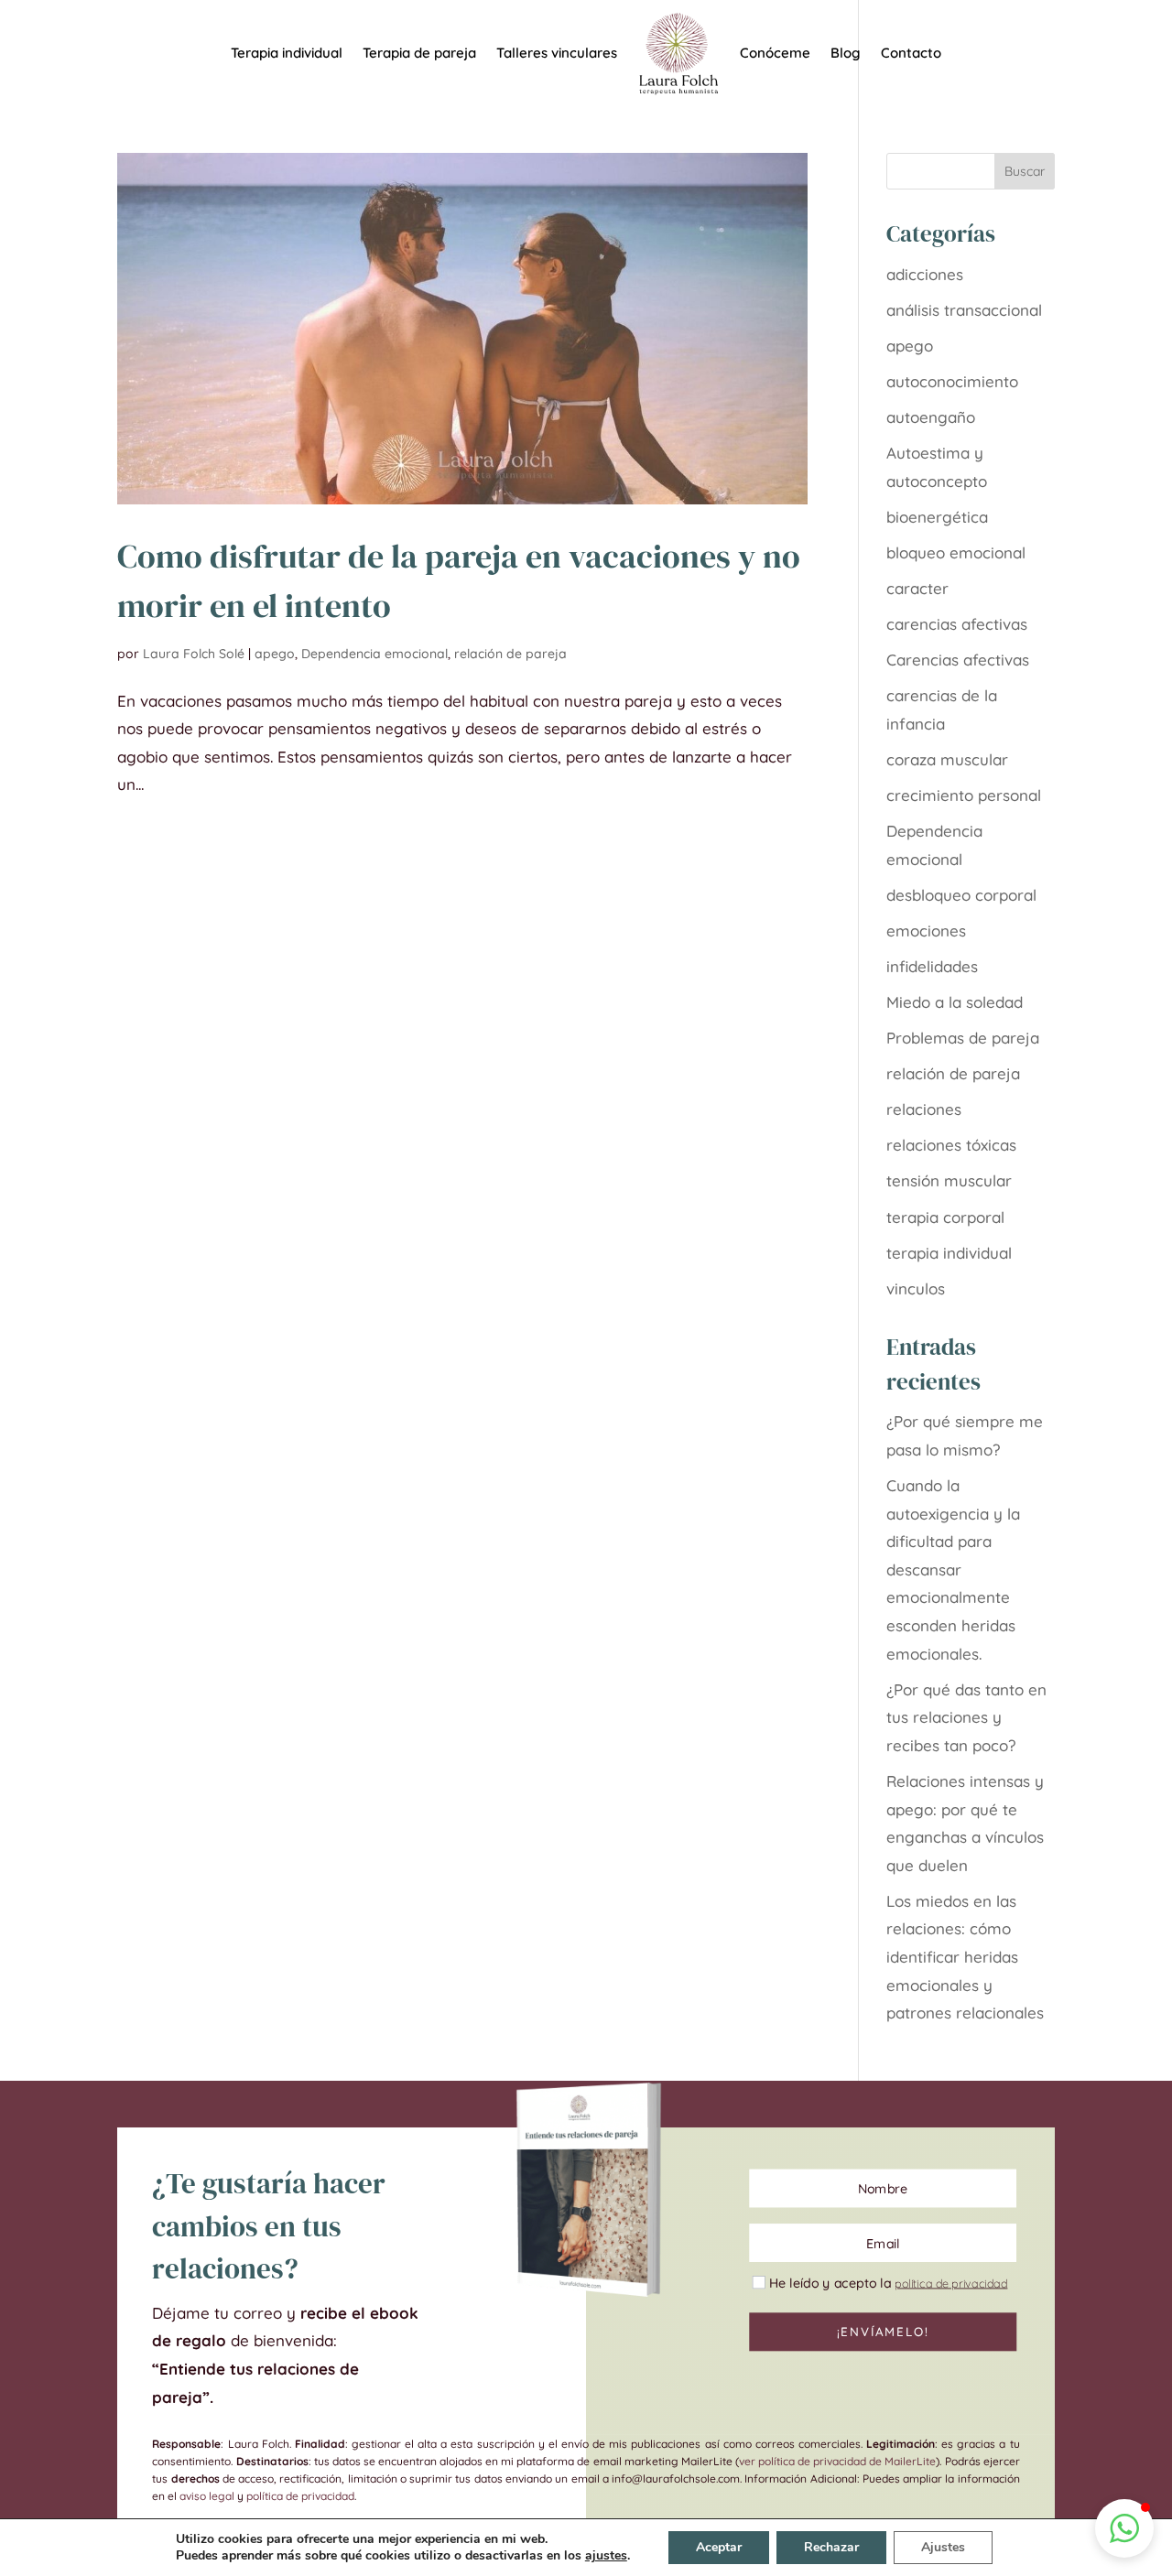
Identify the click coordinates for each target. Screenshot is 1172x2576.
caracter (917, 588)
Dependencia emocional (374, 654)
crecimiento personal (964, 795)
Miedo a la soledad (955, 1002)
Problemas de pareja (963, 1038)
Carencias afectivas (958, 660)
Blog (846, 54)
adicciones (925, 274)
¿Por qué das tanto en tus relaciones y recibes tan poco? (966, 1717)
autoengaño (931, 417)
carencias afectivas (957, 624)
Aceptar (719, 2547)
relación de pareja (510, 654)
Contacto (911, 54)
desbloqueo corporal (961, 895)
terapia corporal (945, 1217)
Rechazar (831, 2547)
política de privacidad (300, 2496)
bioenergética (937, 517)
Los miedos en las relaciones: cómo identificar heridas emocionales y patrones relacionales (965, 1957)
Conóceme (775, 54)
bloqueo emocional (956, 552)
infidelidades (932, 966)
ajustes (606, 2556)
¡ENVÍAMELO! (883, 2332)
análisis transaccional (964, 310)
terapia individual (949, 1253)
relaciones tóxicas (951, 1145)
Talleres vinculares (557, 54)
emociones (926, 931)
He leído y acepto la (888, 2283)
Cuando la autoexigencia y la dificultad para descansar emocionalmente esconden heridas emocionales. (953, 1569)
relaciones (924, 1109)
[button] (1124, 2528)
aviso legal (207, 2496)
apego (275, 654)
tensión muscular (949, 1180)
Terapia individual (287, 54)
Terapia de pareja (419, 54)
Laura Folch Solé (194, 654)
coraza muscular (947, 759)
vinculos (916, 1288)
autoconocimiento (952, 381)
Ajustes (943, 2547)
